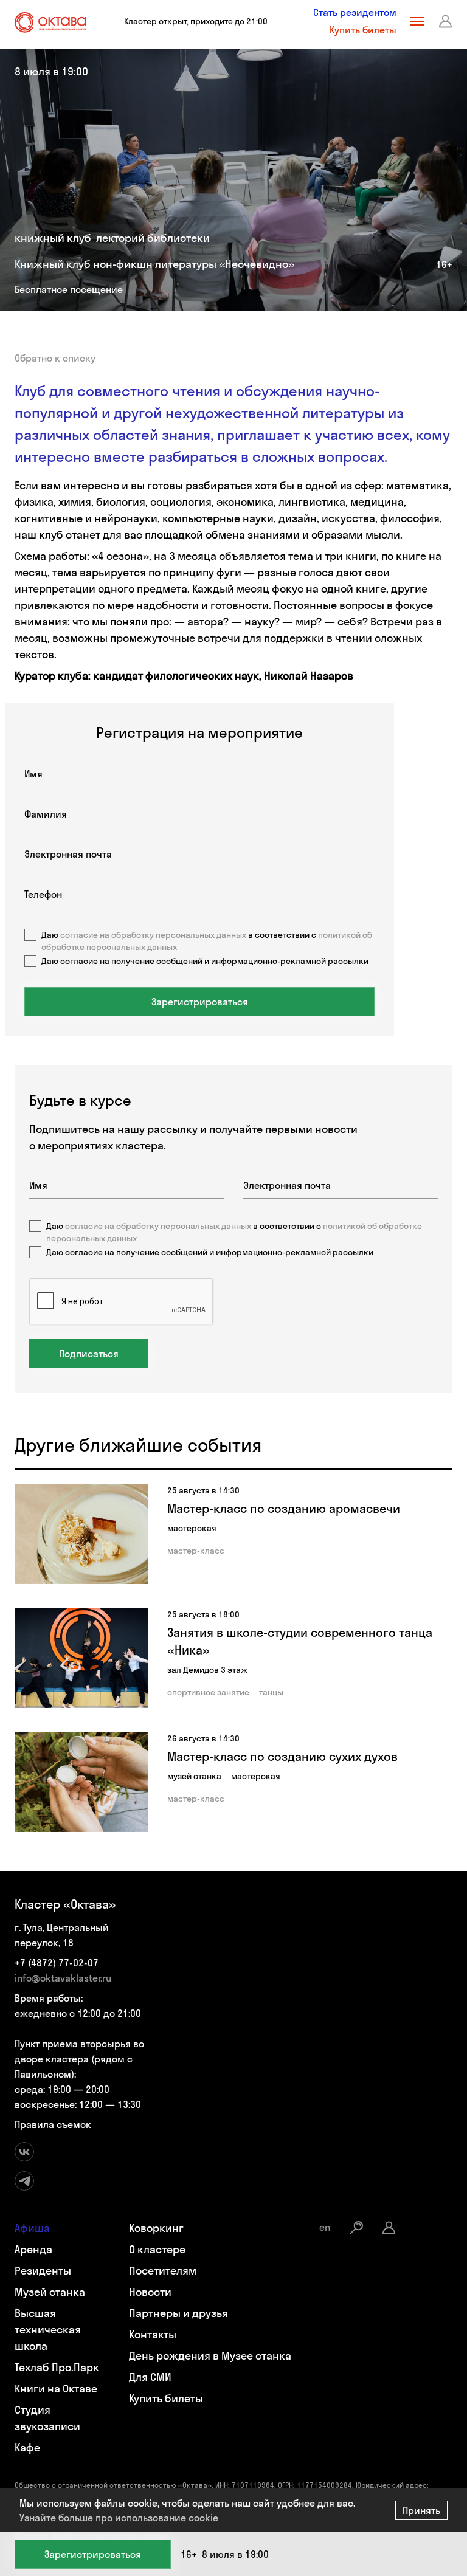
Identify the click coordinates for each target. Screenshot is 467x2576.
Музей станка (50, 2292)
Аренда (33, 2249)
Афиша (32, 2228)
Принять (421, 2510)
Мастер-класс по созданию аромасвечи (284, 1508)
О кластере (157, 2249)
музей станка (194, 1776)
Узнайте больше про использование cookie (119, 2518)
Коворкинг (156, 2228)
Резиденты (43, 2271)
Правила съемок (53, 2124)
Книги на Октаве (56, 2388)
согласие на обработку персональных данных (158, 1226)
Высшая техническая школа (48, 2330)
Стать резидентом (355, 12)
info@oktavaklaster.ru (63, 1978)
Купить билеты (363, 30)
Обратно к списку (55, 358)
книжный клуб (53, 238)
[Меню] (417, 21)
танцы (271, 1692)
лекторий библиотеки (153, 238)
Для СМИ (150, 2377)
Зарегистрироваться (93, 2554)
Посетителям (163, 2271)
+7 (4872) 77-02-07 (57, 1963)
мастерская (192, 1528)
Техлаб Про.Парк (57, 2367)
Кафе (27, 2447)
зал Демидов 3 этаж (207, 1670)
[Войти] (446, 21)
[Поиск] (356, 2228)
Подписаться (89, 1354)
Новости (150, 2292)
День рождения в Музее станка (210, 2356)
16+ (444, 264)
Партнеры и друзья (178, 2313)
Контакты (153, 2334)
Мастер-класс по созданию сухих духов (282, 1756)
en (325, 2227)
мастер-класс (196, 1551)
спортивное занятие (208, 1692)
